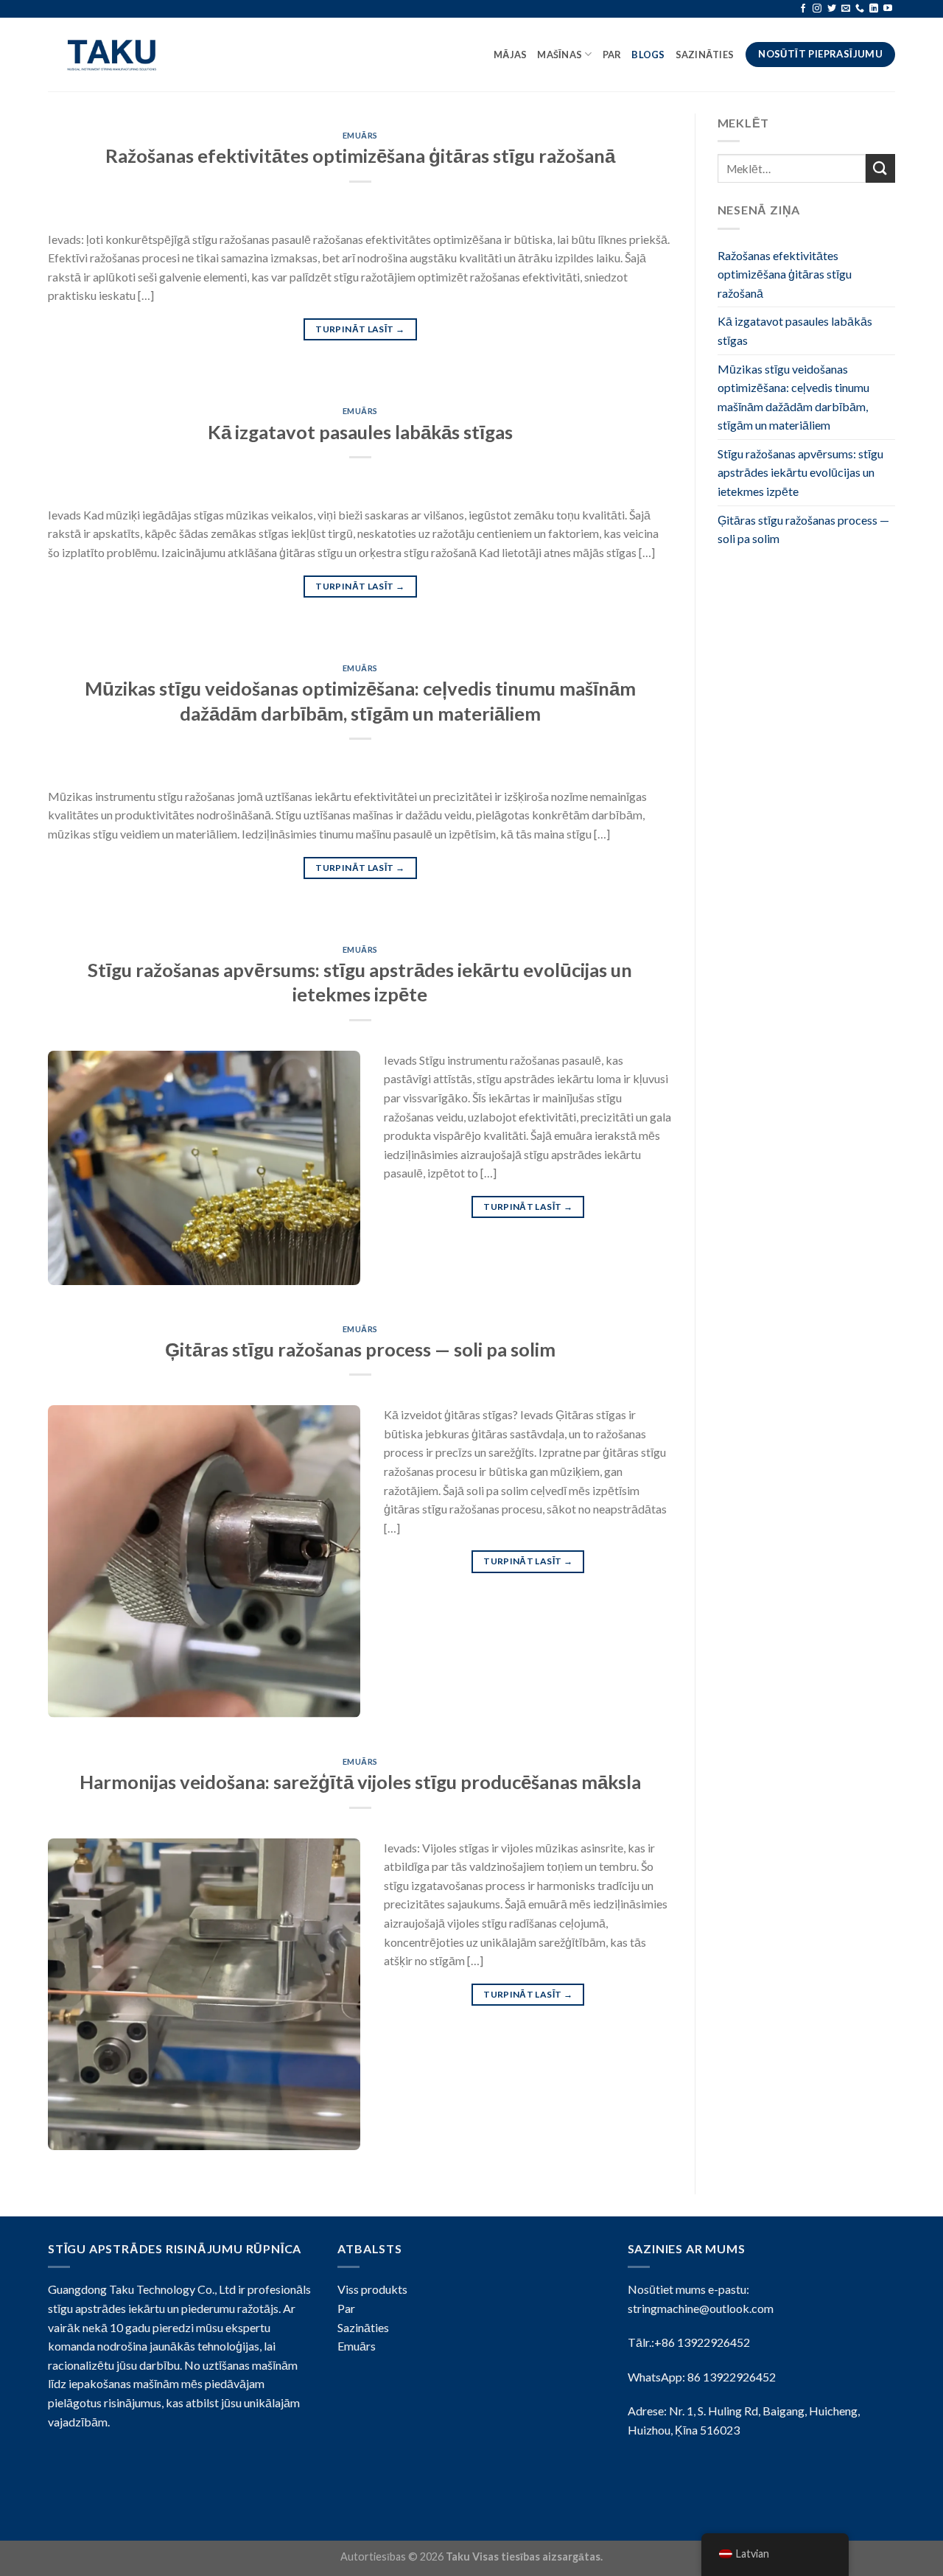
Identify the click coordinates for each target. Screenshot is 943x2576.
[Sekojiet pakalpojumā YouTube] (888, 9)
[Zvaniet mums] (860, 9)
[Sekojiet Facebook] (803, 9)
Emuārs (360, 135)
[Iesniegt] (880, 168)
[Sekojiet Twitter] (832, 9)
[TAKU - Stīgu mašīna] (116, 55)
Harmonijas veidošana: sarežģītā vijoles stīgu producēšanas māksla (360, 1782)
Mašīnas (560, 55)
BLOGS (648, 55)
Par (612, 55)
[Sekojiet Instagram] (817, 9)
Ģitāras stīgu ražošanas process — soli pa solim (360, 1349)
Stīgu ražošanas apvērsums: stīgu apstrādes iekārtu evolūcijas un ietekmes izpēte (800, 472)
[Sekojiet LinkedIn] (874, 9)
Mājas (510, 55)
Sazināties (706, 55)
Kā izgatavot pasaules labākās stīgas (360, 432)
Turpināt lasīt (360, 329)
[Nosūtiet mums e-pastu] (846, 9)
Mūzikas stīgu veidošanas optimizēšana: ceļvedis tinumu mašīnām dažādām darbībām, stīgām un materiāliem (793, 397)
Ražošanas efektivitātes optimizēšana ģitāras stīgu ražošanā (360, 155)
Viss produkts (372, 2289)
